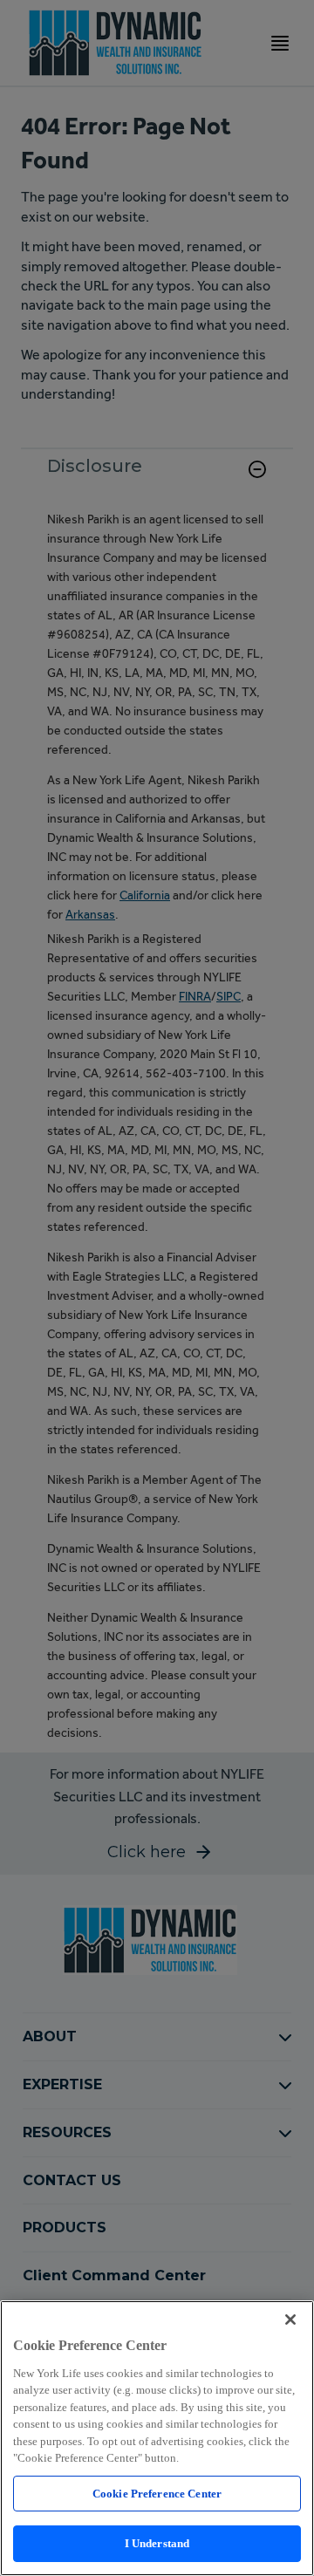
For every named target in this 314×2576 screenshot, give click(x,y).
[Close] (290, 2320)
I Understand (157, 2543)
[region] (157, 2438)
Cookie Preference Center (157, 2494)
